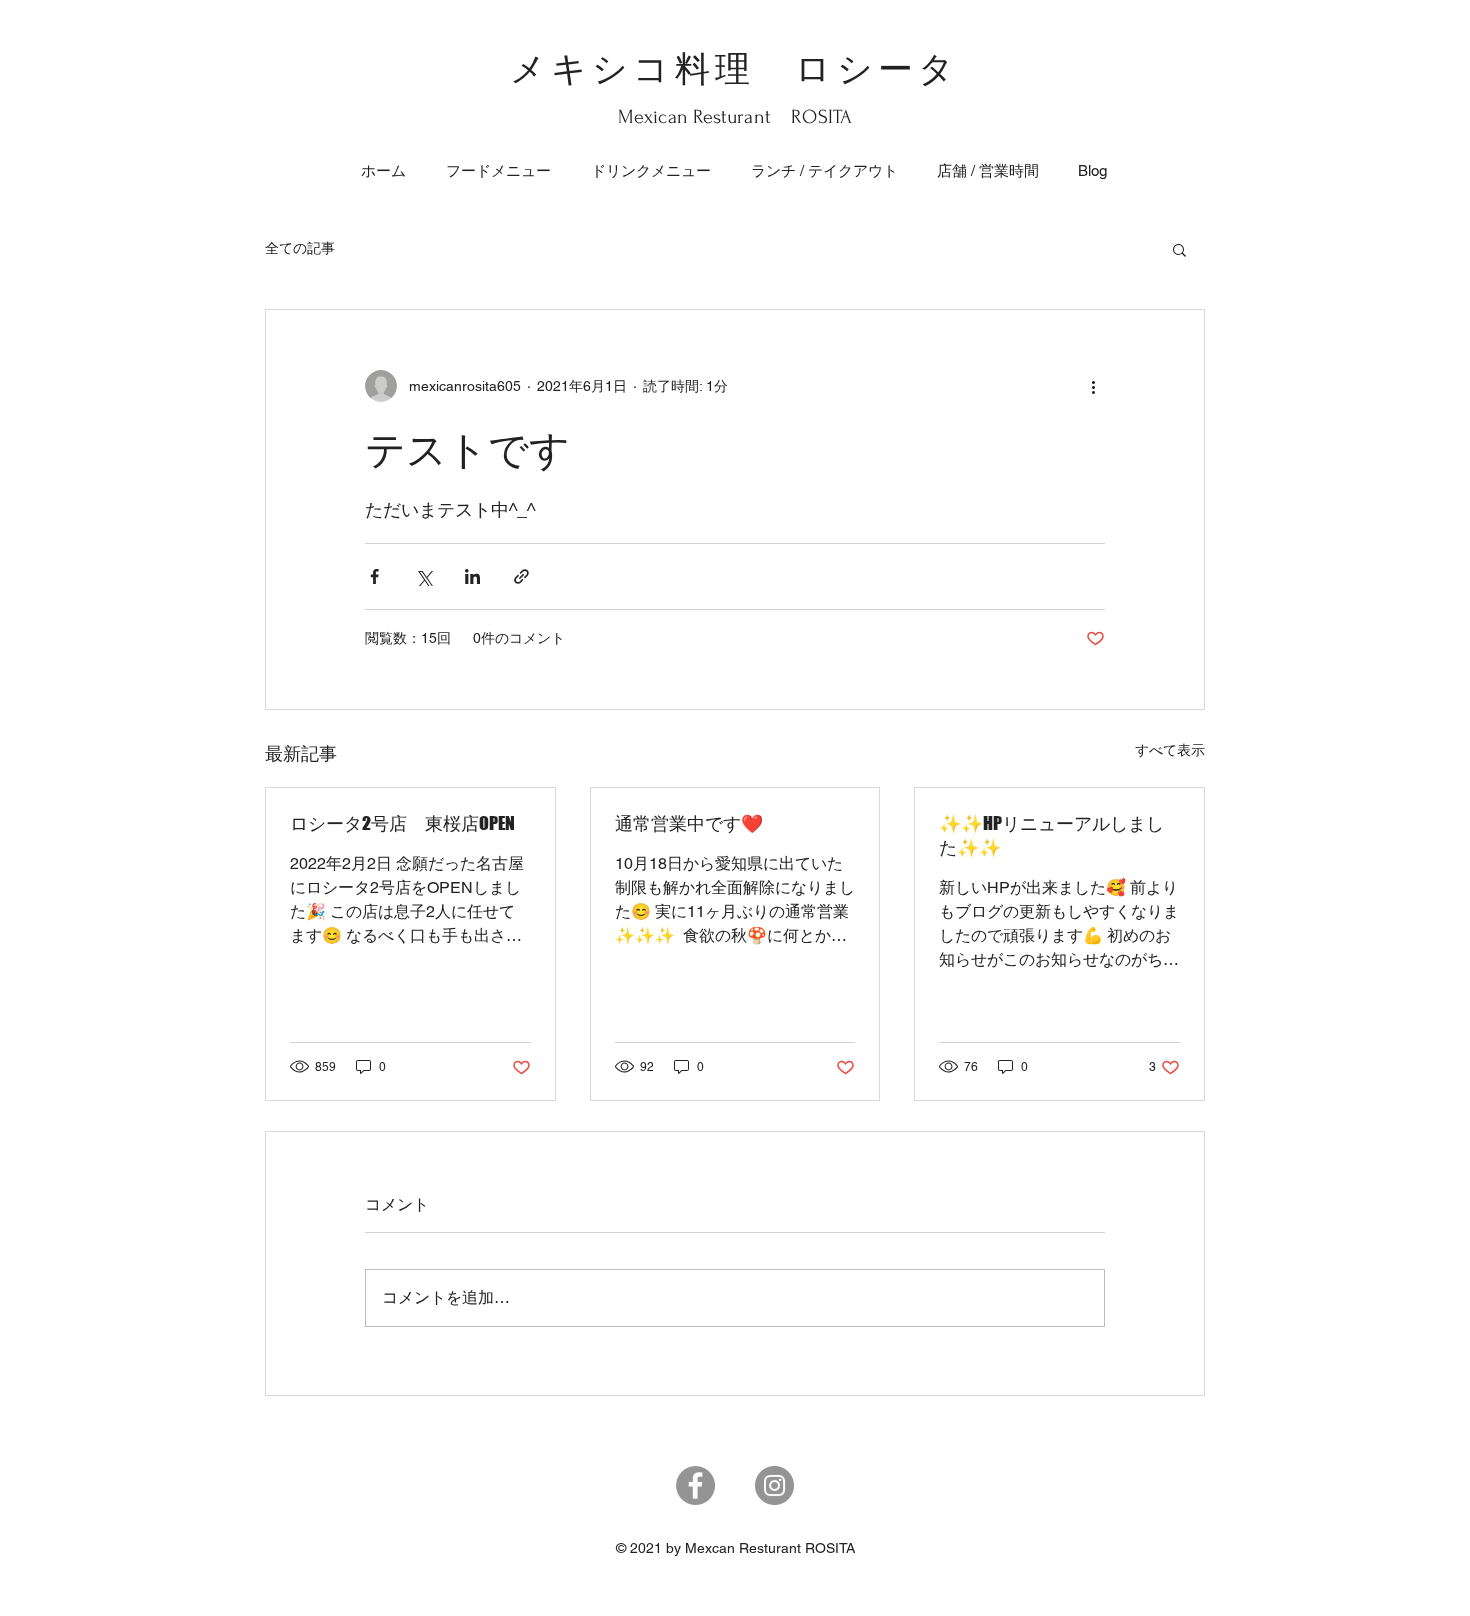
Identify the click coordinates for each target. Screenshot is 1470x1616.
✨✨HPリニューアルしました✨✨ (1051, 835)
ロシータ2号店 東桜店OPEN (402, 823)
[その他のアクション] (1093, 386)
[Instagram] (774, 1485)
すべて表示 (1170, 750)
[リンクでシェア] (521, 576)
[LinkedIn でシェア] (472, 576)
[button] (1179, 249)
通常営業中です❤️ (689, 823)
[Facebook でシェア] (374, 576)
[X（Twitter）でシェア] (423, 576)
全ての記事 (300, 248)
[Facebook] (695, 1485)
